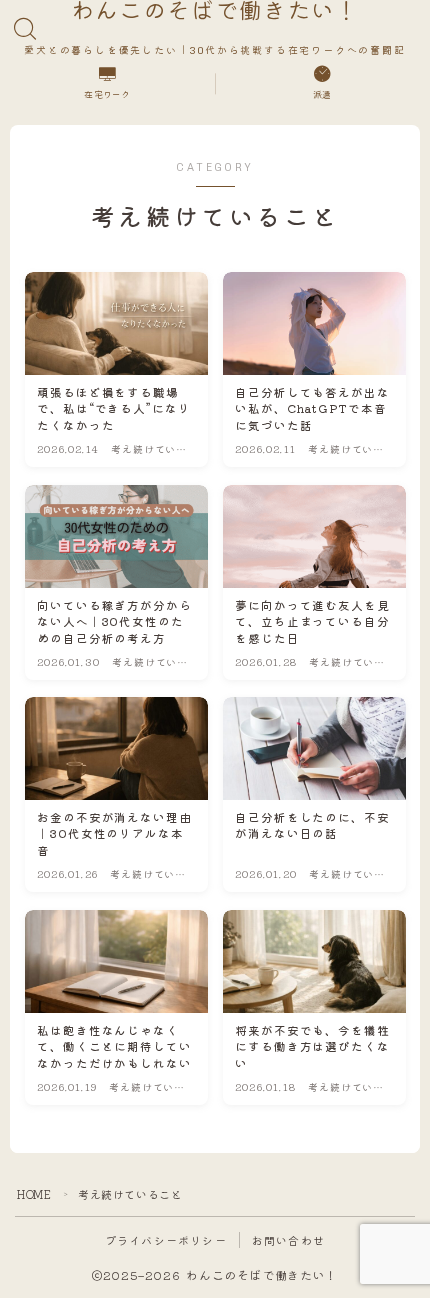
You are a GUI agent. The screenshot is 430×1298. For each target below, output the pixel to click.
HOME (34, 1194)
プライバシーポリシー (166, 1240)
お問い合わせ (288, 1240)
